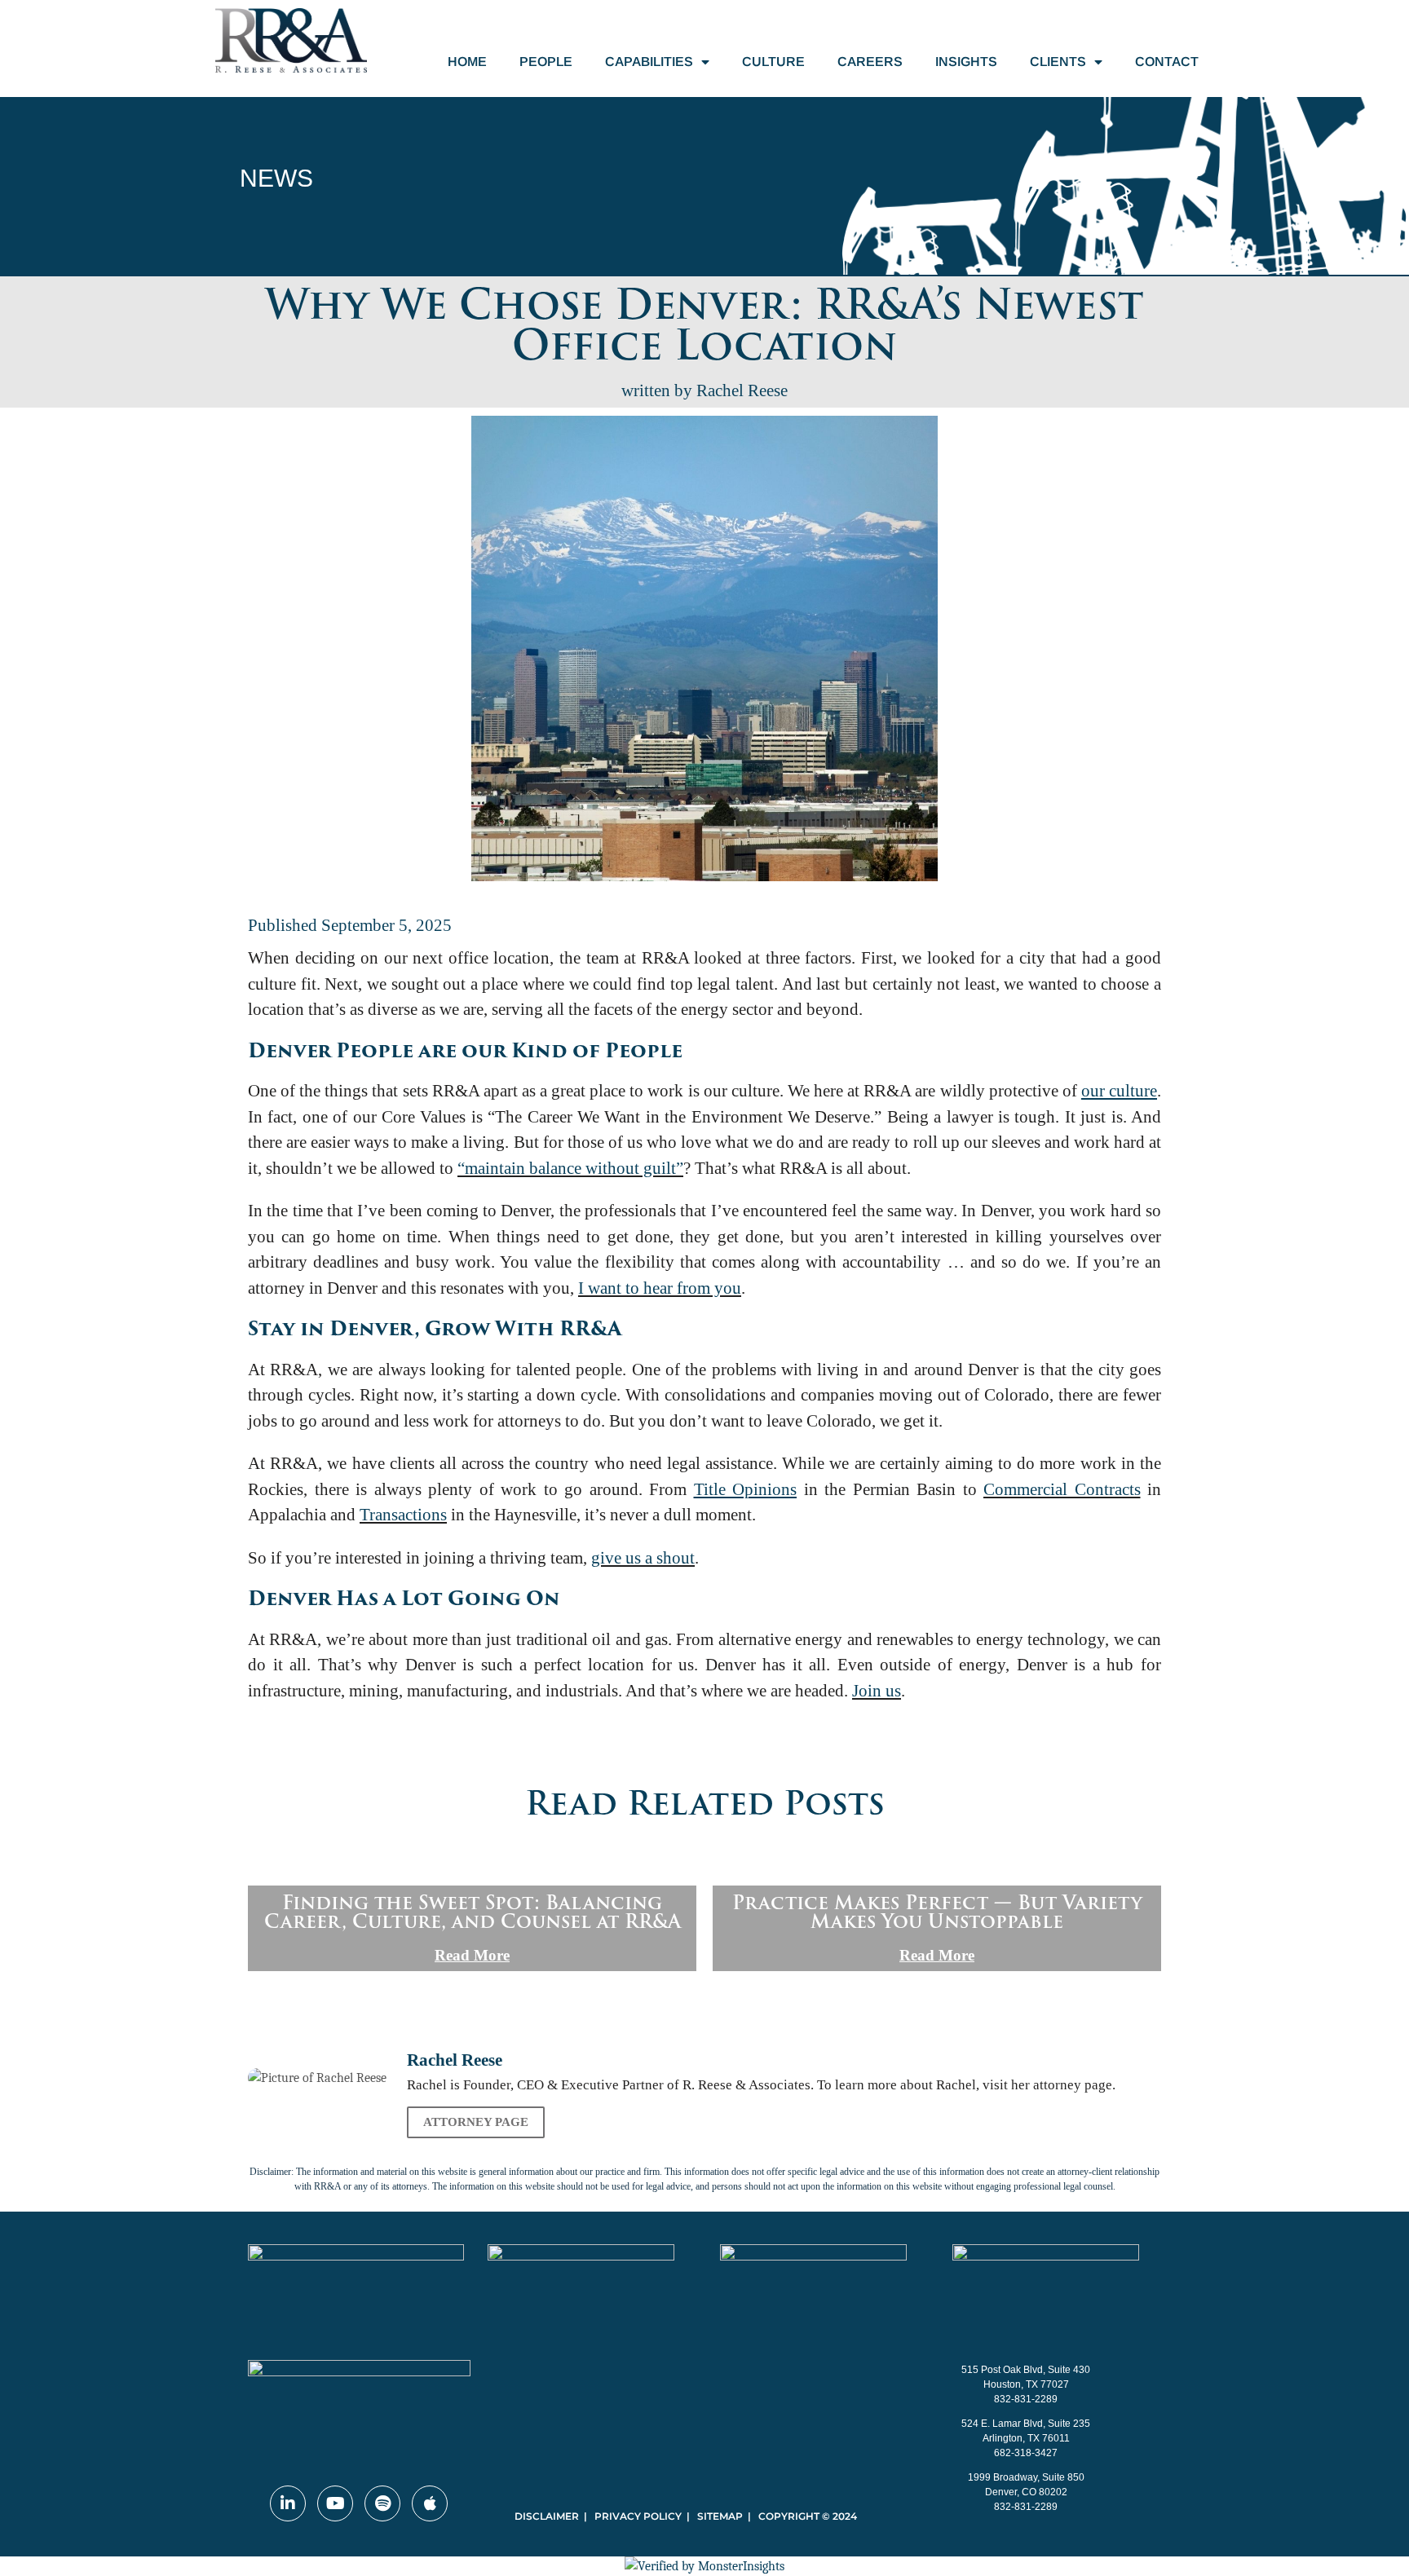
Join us (877, 1691)
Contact (1167, 62)
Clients (1058, 62)
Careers (870, 62)
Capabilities (649, 62)
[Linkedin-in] (288, 2503)
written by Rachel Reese (704, 390)
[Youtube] (335, 2503)
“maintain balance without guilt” (570, 1168)
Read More (472, 1955)
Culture (773, 62)
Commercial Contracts (1062, 1489)
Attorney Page (476, 2122)
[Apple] (430, 2503)
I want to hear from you (660, 1288)
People (546, 62)
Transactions (403, 1515)
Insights (966, 62)
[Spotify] (382, 2503)
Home (467, 62)
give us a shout (643, 1558)
